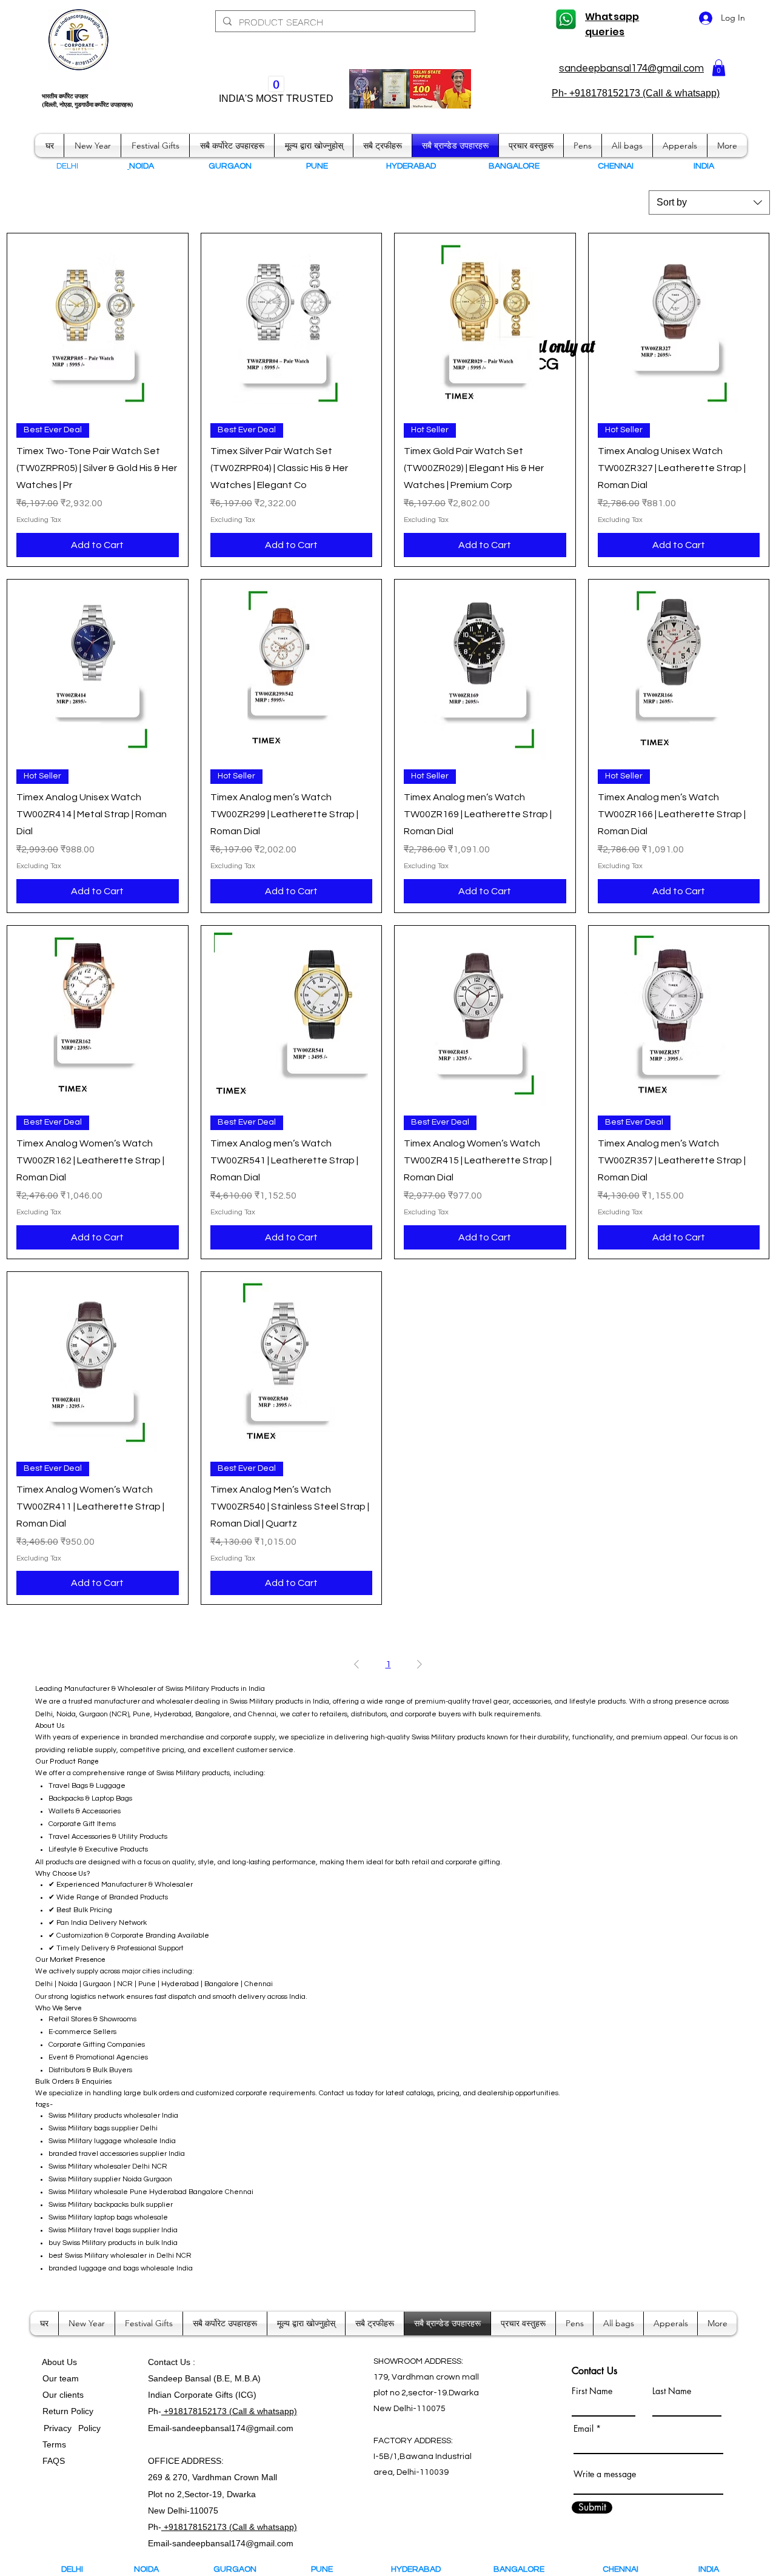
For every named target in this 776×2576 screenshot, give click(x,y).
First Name (592, 2391)
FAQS (51, 2461)
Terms (55, 2444)
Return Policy (68, 2411)
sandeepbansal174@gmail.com (631, 69)
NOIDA (152, 2569)
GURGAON (239, 2569)
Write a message (605, 2474)
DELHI (72, 2569)
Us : (188, 2362)
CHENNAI (621, 2569)
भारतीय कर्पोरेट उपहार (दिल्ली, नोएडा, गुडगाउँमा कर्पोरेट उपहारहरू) (88, 101)
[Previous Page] (356, 1664)
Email (584, 2429)
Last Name (672, 2391)
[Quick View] (98, 324)
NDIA (705, 166)
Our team (58, 2378)
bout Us (62, 2362)
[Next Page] (420, 1664)
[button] (719, 68)
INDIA (709, 2569)
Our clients (61, 2395)
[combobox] (709, 202)
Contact (164, 2362)
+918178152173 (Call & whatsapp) (229, 2411)
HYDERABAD (424, 2569)
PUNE (327, 2569)
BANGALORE (522, 2569)
